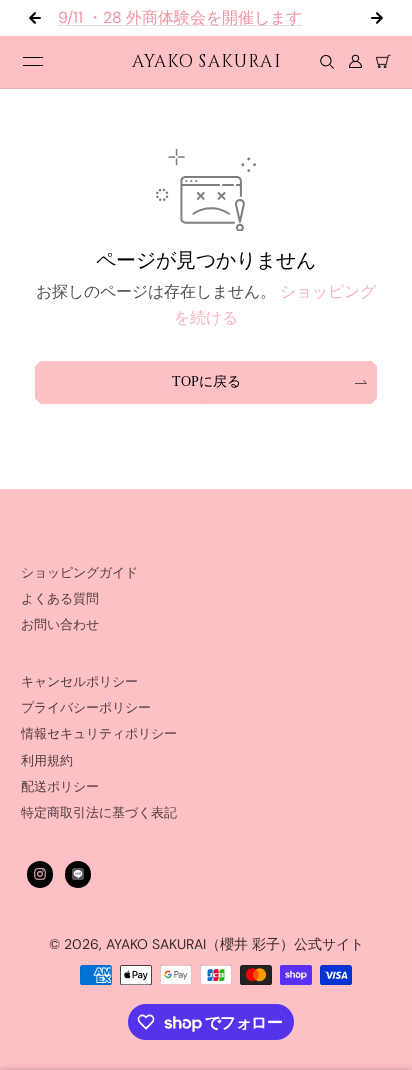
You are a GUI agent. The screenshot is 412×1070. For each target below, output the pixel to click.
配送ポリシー (60, 787)
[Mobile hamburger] (33, 62)
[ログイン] (355, 62)
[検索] (327, 62)
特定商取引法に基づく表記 (99, 813)
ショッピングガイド (79, 573)
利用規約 (47, 761)
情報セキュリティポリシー (99, 734)
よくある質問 (60, 599)
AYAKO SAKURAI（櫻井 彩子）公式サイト (235, 944)
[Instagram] (40, 874)
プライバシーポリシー (86, 708)
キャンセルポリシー (79, 682)
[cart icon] (383, 62)
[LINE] (78, 874)
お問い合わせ (60, 625)
